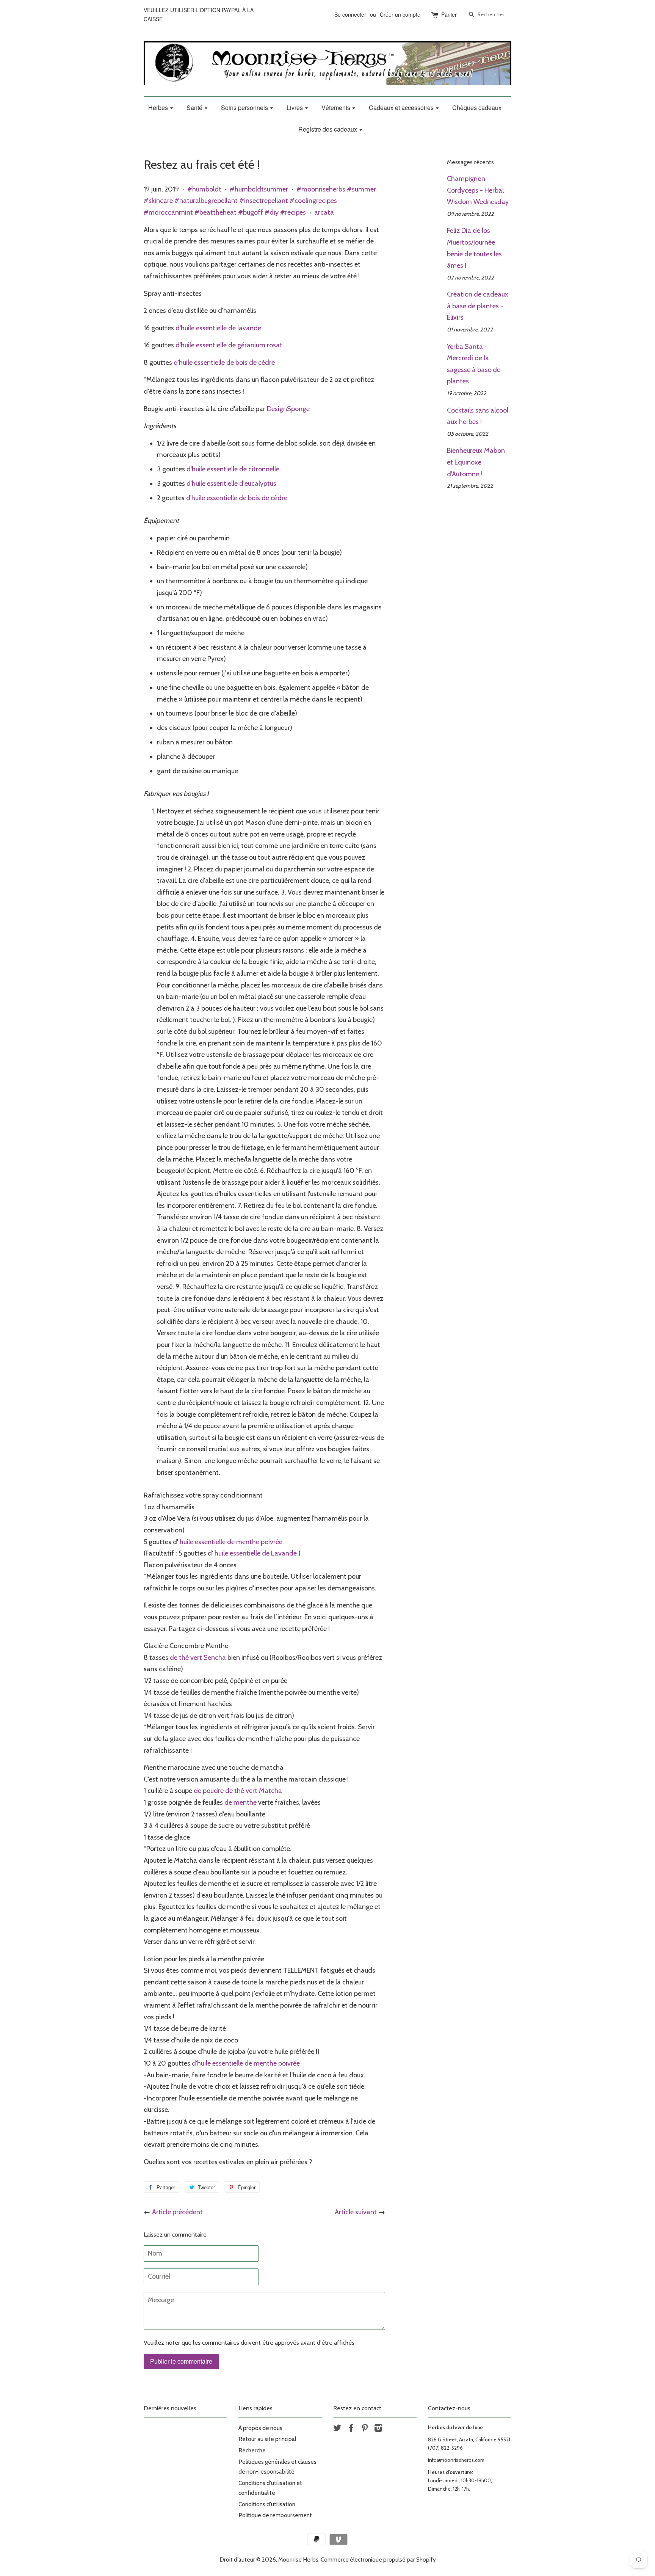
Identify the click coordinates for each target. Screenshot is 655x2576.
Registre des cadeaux (328, 129)
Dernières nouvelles (170, 2408)
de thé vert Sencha (198, 1658)
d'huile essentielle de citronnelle (233, 469)
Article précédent (177, 2212)
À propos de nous (260, 2428)
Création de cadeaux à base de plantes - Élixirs (478, 306)
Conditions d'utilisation (267, 2504)
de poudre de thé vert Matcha (238, 1791)
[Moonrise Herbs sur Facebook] (351, 2429)
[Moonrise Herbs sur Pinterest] (365, 2429)
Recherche (252, 2450)
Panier (449, 14)
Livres (295, 108)
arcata (324, 212)
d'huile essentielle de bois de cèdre (224, 363)
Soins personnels (245, 108)
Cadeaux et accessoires (402, 108)
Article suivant (356, 2212)
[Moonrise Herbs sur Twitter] (337, 2429)
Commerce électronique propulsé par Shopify (378, 2560)
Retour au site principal (267, 2439)
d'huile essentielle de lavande (218, 328)
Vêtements (337, 108)
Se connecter (350, 14)
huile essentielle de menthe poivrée (231, 1542)
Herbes (159, 108)
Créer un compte (400, 14)
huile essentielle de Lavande (256, 1553)
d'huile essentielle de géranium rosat (229, 345)
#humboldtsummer (259, 189)
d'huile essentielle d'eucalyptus (231, 483)
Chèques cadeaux (477, 108)
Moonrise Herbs (298, 2560)
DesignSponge (288, 409)
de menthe (241, 1802)
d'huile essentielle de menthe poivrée (246, 2063)
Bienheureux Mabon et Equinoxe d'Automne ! (476, 462)
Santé (195, 108)
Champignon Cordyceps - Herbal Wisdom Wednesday (478, 190)
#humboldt (204, 189)
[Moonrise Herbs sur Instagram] (378, 2429)
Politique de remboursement (275, 2515)
